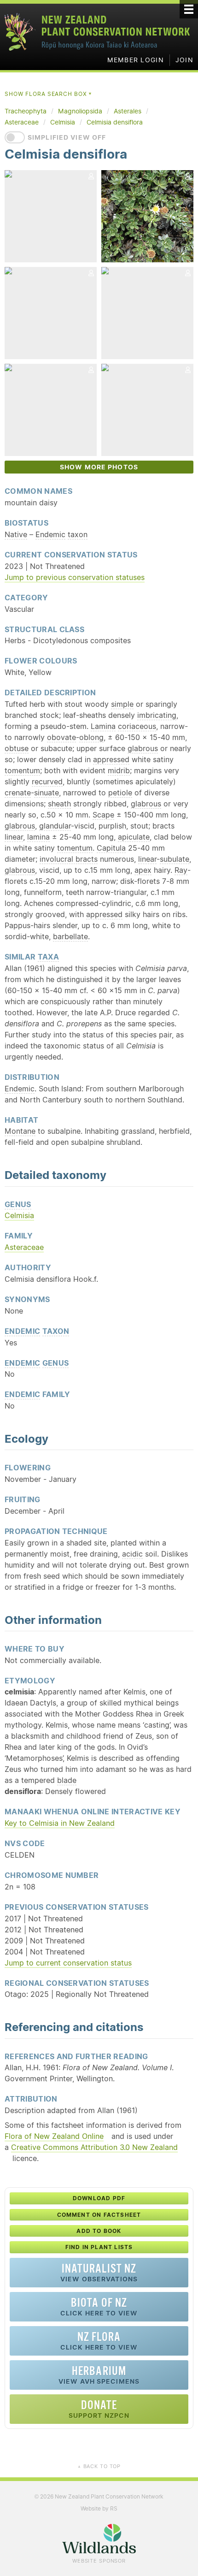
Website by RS (99, 2508)
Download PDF (99, 2198)
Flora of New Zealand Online (54, 2136)
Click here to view (99, 2307)
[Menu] (189, 9)
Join (184, 60)
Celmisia (19, 1215)
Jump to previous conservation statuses (75, 577)
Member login (136, 60)
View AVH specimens (99, 2375)
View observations (99, 2272)
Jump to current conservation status (68, 1963)
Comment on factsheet (99, 2215)
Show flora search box (49, 94)
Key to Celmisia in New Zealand (60, 1823)
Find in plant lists (99, 2247)
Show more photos (99, 467)
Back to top (99, 2466)
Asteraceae (24, 1247)
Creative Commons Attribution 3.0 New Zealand (94, 2147)
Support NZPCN (99, 2409)
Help (145, 554)
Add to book (99, 2231)
